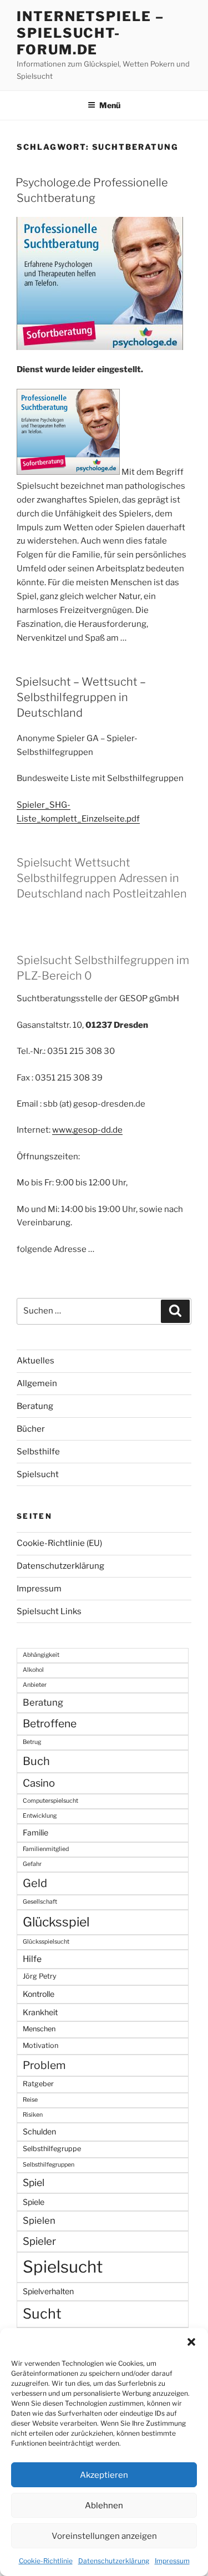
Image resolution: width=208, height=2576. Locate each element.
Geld (35, 1883)
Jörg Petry (40, 1976)
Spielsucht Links (49, 1611)
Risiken (33, 2115)
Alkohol (33, 1670)
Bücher (31, 1429)
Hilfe (32, 1959)
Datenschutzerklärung (114, 2561)
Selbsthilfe (38, 1452)
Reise (30, 2100)
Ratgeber (38, 2084)
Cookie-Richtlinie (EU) (59, 1543)
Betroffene (50, 1723)
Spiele (34, 2202)
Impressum (172, 2561)
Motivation (40, 2045)
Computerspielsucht (50, 1801)
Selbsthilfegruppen (49, 2165)
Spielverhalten (48, 2291)
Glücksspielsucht (46, 1942)
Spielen (39, 2220)
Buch (36, 1761)
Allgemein (37, 1383)
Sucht (42, 2314)
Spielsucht (38, 1474)
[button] (191, 2342)
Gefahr (32, 1864)
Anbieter (35, 1685)
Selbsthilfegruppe (52, 2149)
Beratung (35, 1406)
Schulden (39, 2131)
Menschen (39, 2029)
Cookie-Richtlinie (46, 2561)
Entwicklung (40, 1816)
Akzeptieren (104, 2475)
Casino (39, 1783)
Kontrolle (39, 1994)
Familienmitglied (46, 1849)
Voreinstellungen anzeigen (104, 2536)
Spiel (34, 2182)
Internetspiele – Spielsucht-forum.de (90, 33)
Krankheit (40, 2012)
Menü (110, 105)
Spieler (39, 2241)
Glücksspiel (56, 1922)
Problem (44, 2065)
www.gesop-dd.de (87, 1130)
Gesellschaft (40, 1902)
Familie (35, 1832)
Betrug (32, 1742)
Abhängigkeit (41, 1655)
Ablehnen (104, 2506)
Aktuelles (35, 1361)
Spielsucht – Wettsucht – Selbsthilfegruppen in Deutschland (81, 697)
